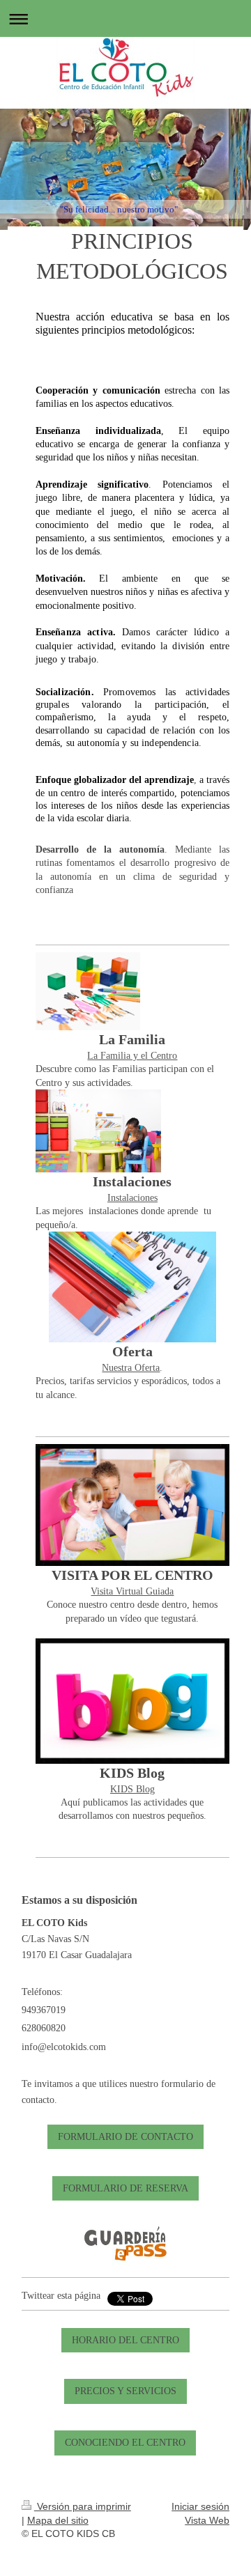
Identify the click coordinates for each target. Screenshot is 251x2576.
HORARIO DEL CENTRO (125, 2340)
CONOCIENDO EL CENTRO (125, 2442)
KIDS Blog (132, 1789)
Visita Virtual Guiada (132, 1591)
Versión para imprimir (83, 2506)
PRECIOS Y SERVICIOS (125, 2391)
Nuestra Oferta (131, 1367)
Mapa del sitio (58, 2520)
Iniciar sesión (200, 2506)
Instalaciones (132, 1197)
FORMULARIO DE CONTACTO (125, 2136)
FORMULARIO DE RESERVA (125, 2188)
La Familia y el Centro (132, 1055)
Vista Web (207, 2520)
